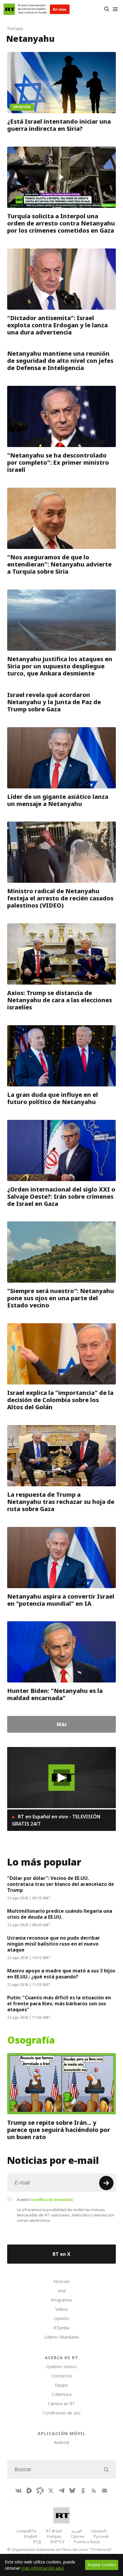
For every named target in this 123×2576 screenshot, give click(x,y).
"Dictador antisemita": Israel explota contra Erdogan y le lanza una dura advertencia (57, 325)
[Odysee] (40, 2491)
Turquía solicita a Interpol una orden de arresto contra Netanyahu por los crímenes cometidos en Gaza (61, 223)
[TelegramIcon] (61, 2491)
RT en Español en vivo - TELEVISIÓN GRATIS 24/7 (56, 1820)
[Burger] (115, 9)
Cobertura (61, 2394)
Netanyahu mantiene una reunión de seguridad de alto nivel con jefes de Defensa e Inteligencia (60, 361)
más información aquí (43, 2568)
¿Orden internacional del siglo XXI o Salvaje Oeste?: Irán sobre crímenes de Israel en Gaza (61, 1196)
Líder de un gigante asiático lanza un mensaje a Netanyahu (58, 800)
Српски (77, 2536)
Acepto (45, 2199)
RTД (37, 2542)
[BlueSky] (72, 2491)
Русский (101, 2536)
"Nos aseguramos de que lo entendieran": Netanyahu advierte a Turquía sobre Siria (59, 564)
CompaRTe (27, 2531)
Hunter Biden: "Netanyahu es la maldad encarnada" (55, 1694)
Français (54, 2536)
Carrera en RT (61, 2404)
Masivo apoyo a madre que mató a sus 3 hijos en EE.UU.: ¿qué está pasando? (61, 1974)
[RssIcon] (94, 2491)
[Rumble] (29, 2491)
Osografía (31, 2040)
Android (61, 2442)
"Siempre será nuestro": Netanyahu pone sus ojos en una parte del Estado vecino (61, 1298)
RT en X (61, 2254)
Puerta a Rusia (87, 2542)
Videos (62, 2309)
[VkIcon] (19, 2491)
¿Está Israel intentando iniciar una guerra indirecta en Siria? (59, 125)
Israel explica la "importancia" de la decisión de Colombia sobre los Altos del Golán (60, 1400)
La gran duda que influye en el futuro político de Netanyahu (53, 1098)
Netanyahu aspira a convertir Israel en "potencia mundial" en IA (61, 1600)
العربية (77, 2531)
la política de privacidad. (52, 2199)
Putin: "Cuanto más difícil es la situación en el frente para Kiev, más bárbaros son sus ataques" (59, 2004)
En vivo (60, 9)
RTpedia (61, 2328)
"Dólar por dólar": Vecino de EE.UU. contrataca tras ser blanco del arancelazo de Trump (61, 1884)
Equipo (61, 2385)
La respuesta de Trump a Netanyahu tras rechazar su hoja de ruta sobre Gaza (61, 1502)
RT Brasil (54, 2531)
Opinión (61, 2318)
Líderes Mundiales (62, 2337)
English (31, 2536)
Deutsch (99, 2531)
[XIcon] (51, 2491)
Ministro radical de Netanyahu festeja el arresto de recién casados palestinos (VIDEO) (60, 898)
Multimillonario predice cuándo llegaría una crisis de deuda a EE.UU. (60, 1914)
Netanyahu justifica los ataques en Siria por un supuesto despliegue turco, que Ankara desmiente (60, 666)
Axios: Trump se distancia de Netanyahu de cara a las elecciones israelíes (60, 1000)
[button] (62, 1778)
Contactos (62, 2376)
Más (62, 1724)
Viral (62, 2291)
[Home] (9, 9)
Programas (61, 2300)
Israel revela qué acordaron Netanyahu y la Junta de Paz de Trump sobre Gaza (54, 702)
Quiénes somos (61, 2367)
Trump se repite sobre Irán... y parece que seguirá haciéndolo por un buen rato (59, 2130)
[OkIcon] (83, 2491)
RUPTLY (57, 2542)
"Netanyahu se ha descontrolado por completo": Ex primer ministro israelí (58, 463)
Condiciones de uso (62, 2413)
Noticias (61, 2281)
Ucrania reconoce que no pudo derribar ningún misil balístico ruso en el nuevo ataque (54, 1944)
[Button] (106, 9)
